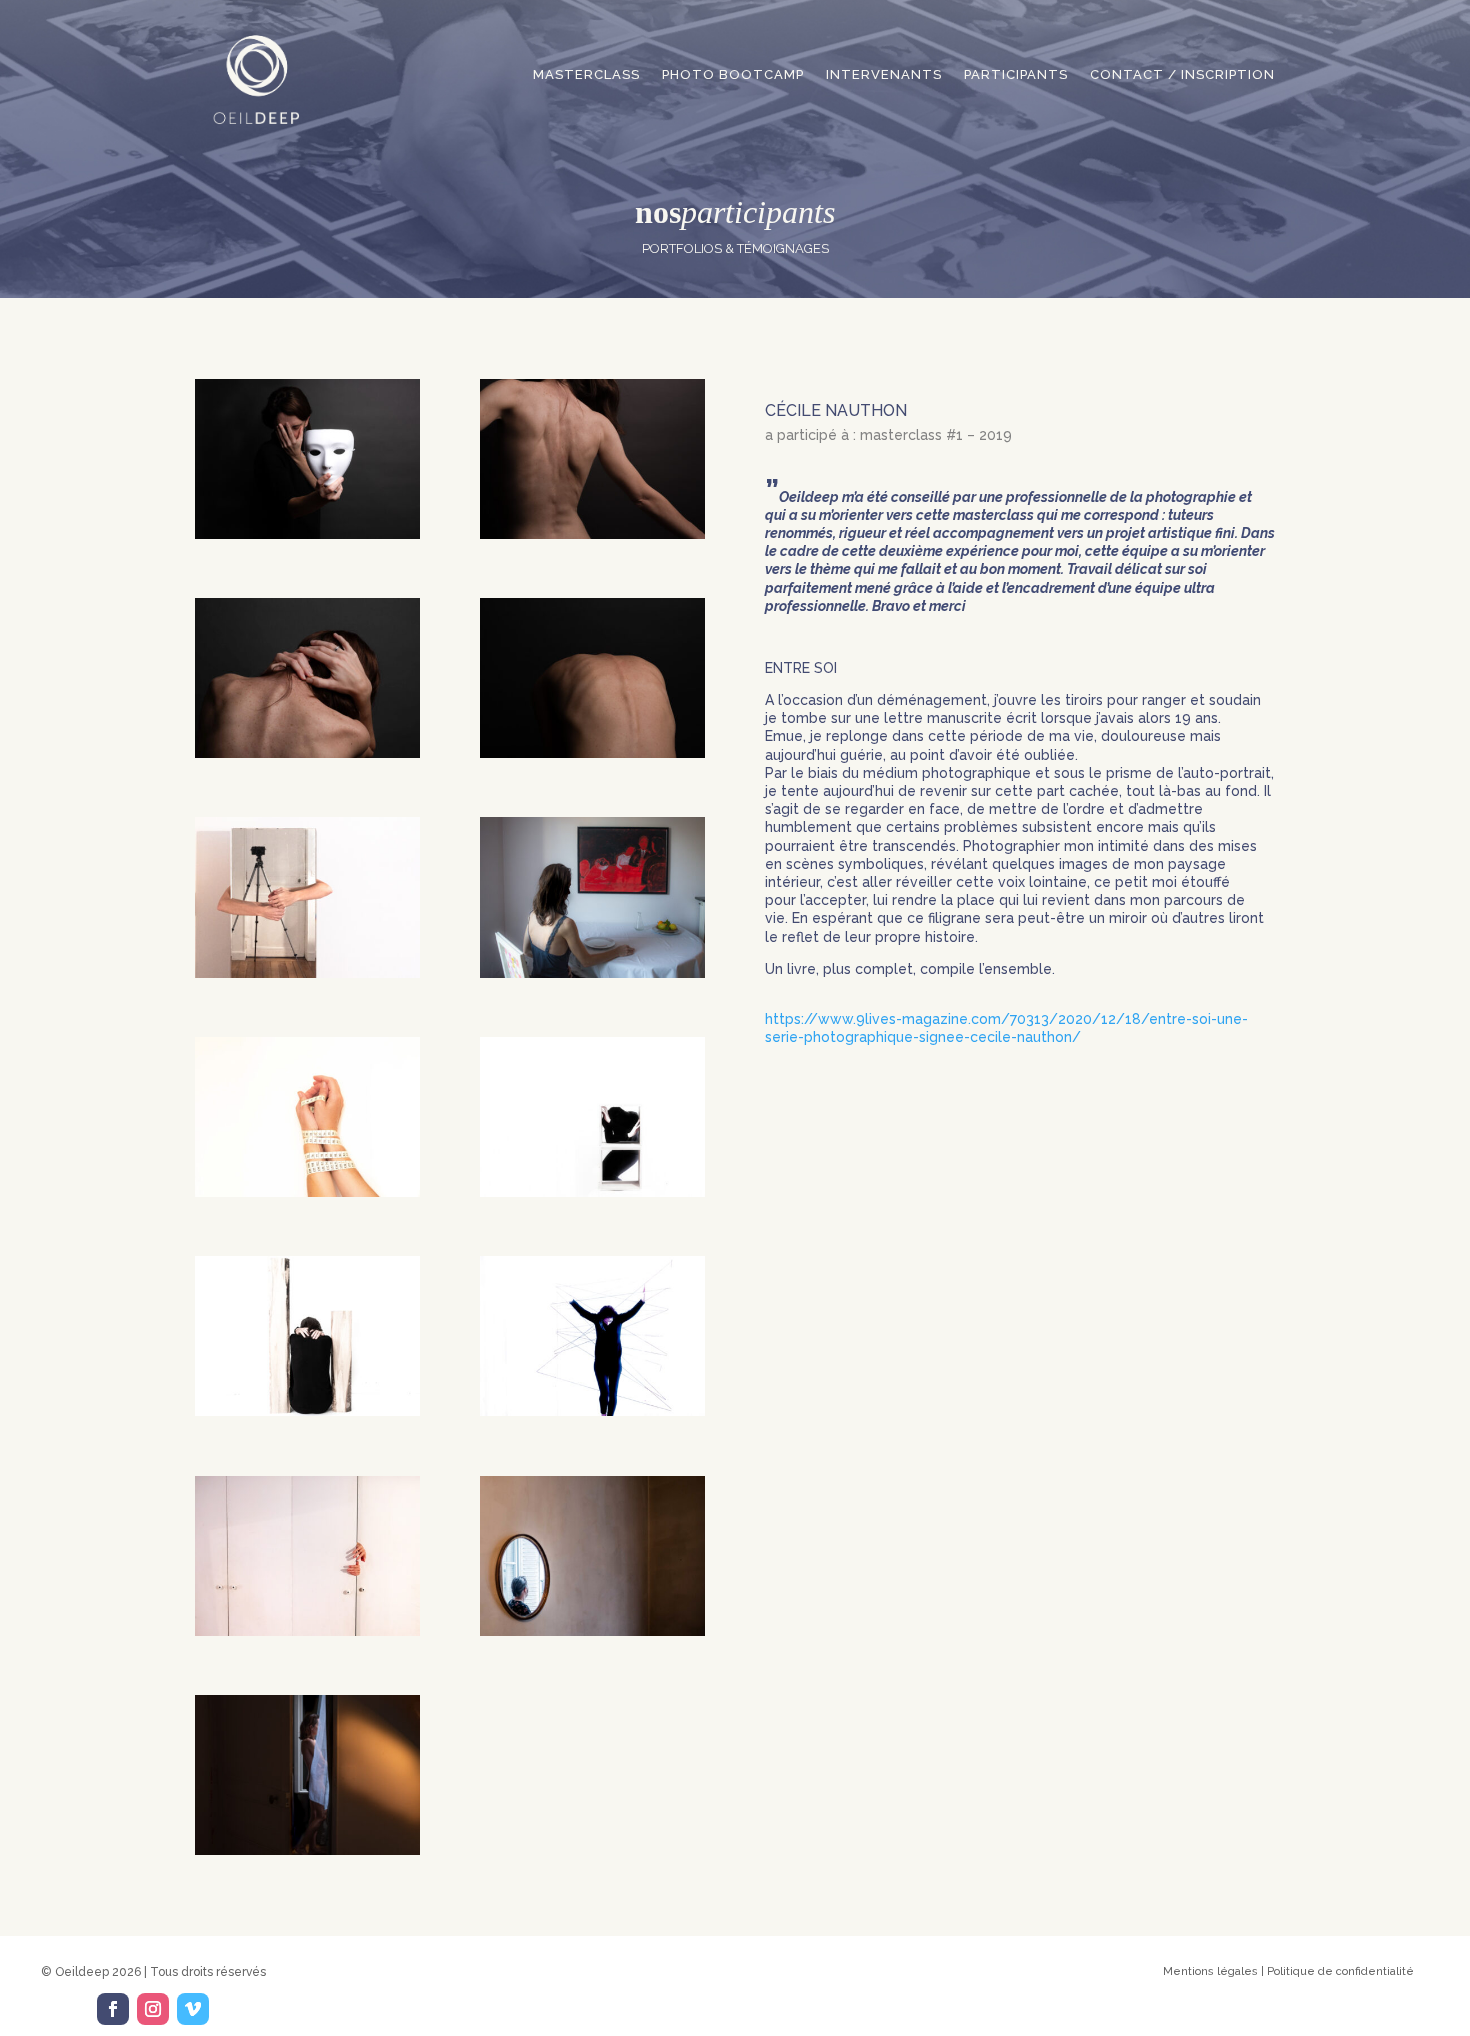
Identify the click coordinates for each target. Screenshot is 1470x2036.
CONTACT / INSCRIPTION (1182, 74)
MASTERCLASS (586, 74)
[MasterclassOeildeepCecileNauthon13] (307, 1850)
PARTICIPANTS (1016, 74)
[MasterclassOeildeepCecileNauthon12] (592, 1631)
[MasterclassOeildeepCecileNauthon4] (592, 753)
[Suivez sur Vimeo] (193, 2009)
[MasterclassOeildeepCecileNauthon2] (592, 534)
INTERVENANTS (884, 74)
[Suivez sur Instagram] (153, 2009)
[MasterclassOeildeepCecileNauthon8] (592, 1192)
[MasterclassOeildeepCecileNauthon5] (307, 973)
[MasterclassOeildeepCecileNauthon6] (592, 973)
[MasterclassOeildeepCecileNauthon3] (307, 753)
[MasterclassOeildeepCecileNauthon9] (307, 1411)
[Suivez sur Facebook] (113, 2009)
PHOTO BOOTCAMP (733, 74)
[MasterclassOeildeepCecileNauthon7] (307, 1192)
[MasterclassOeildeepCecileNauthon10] (592, 1411)
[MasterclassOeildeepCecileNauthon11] (307, 1631)
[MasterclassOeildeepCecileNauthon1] (307, 534)
